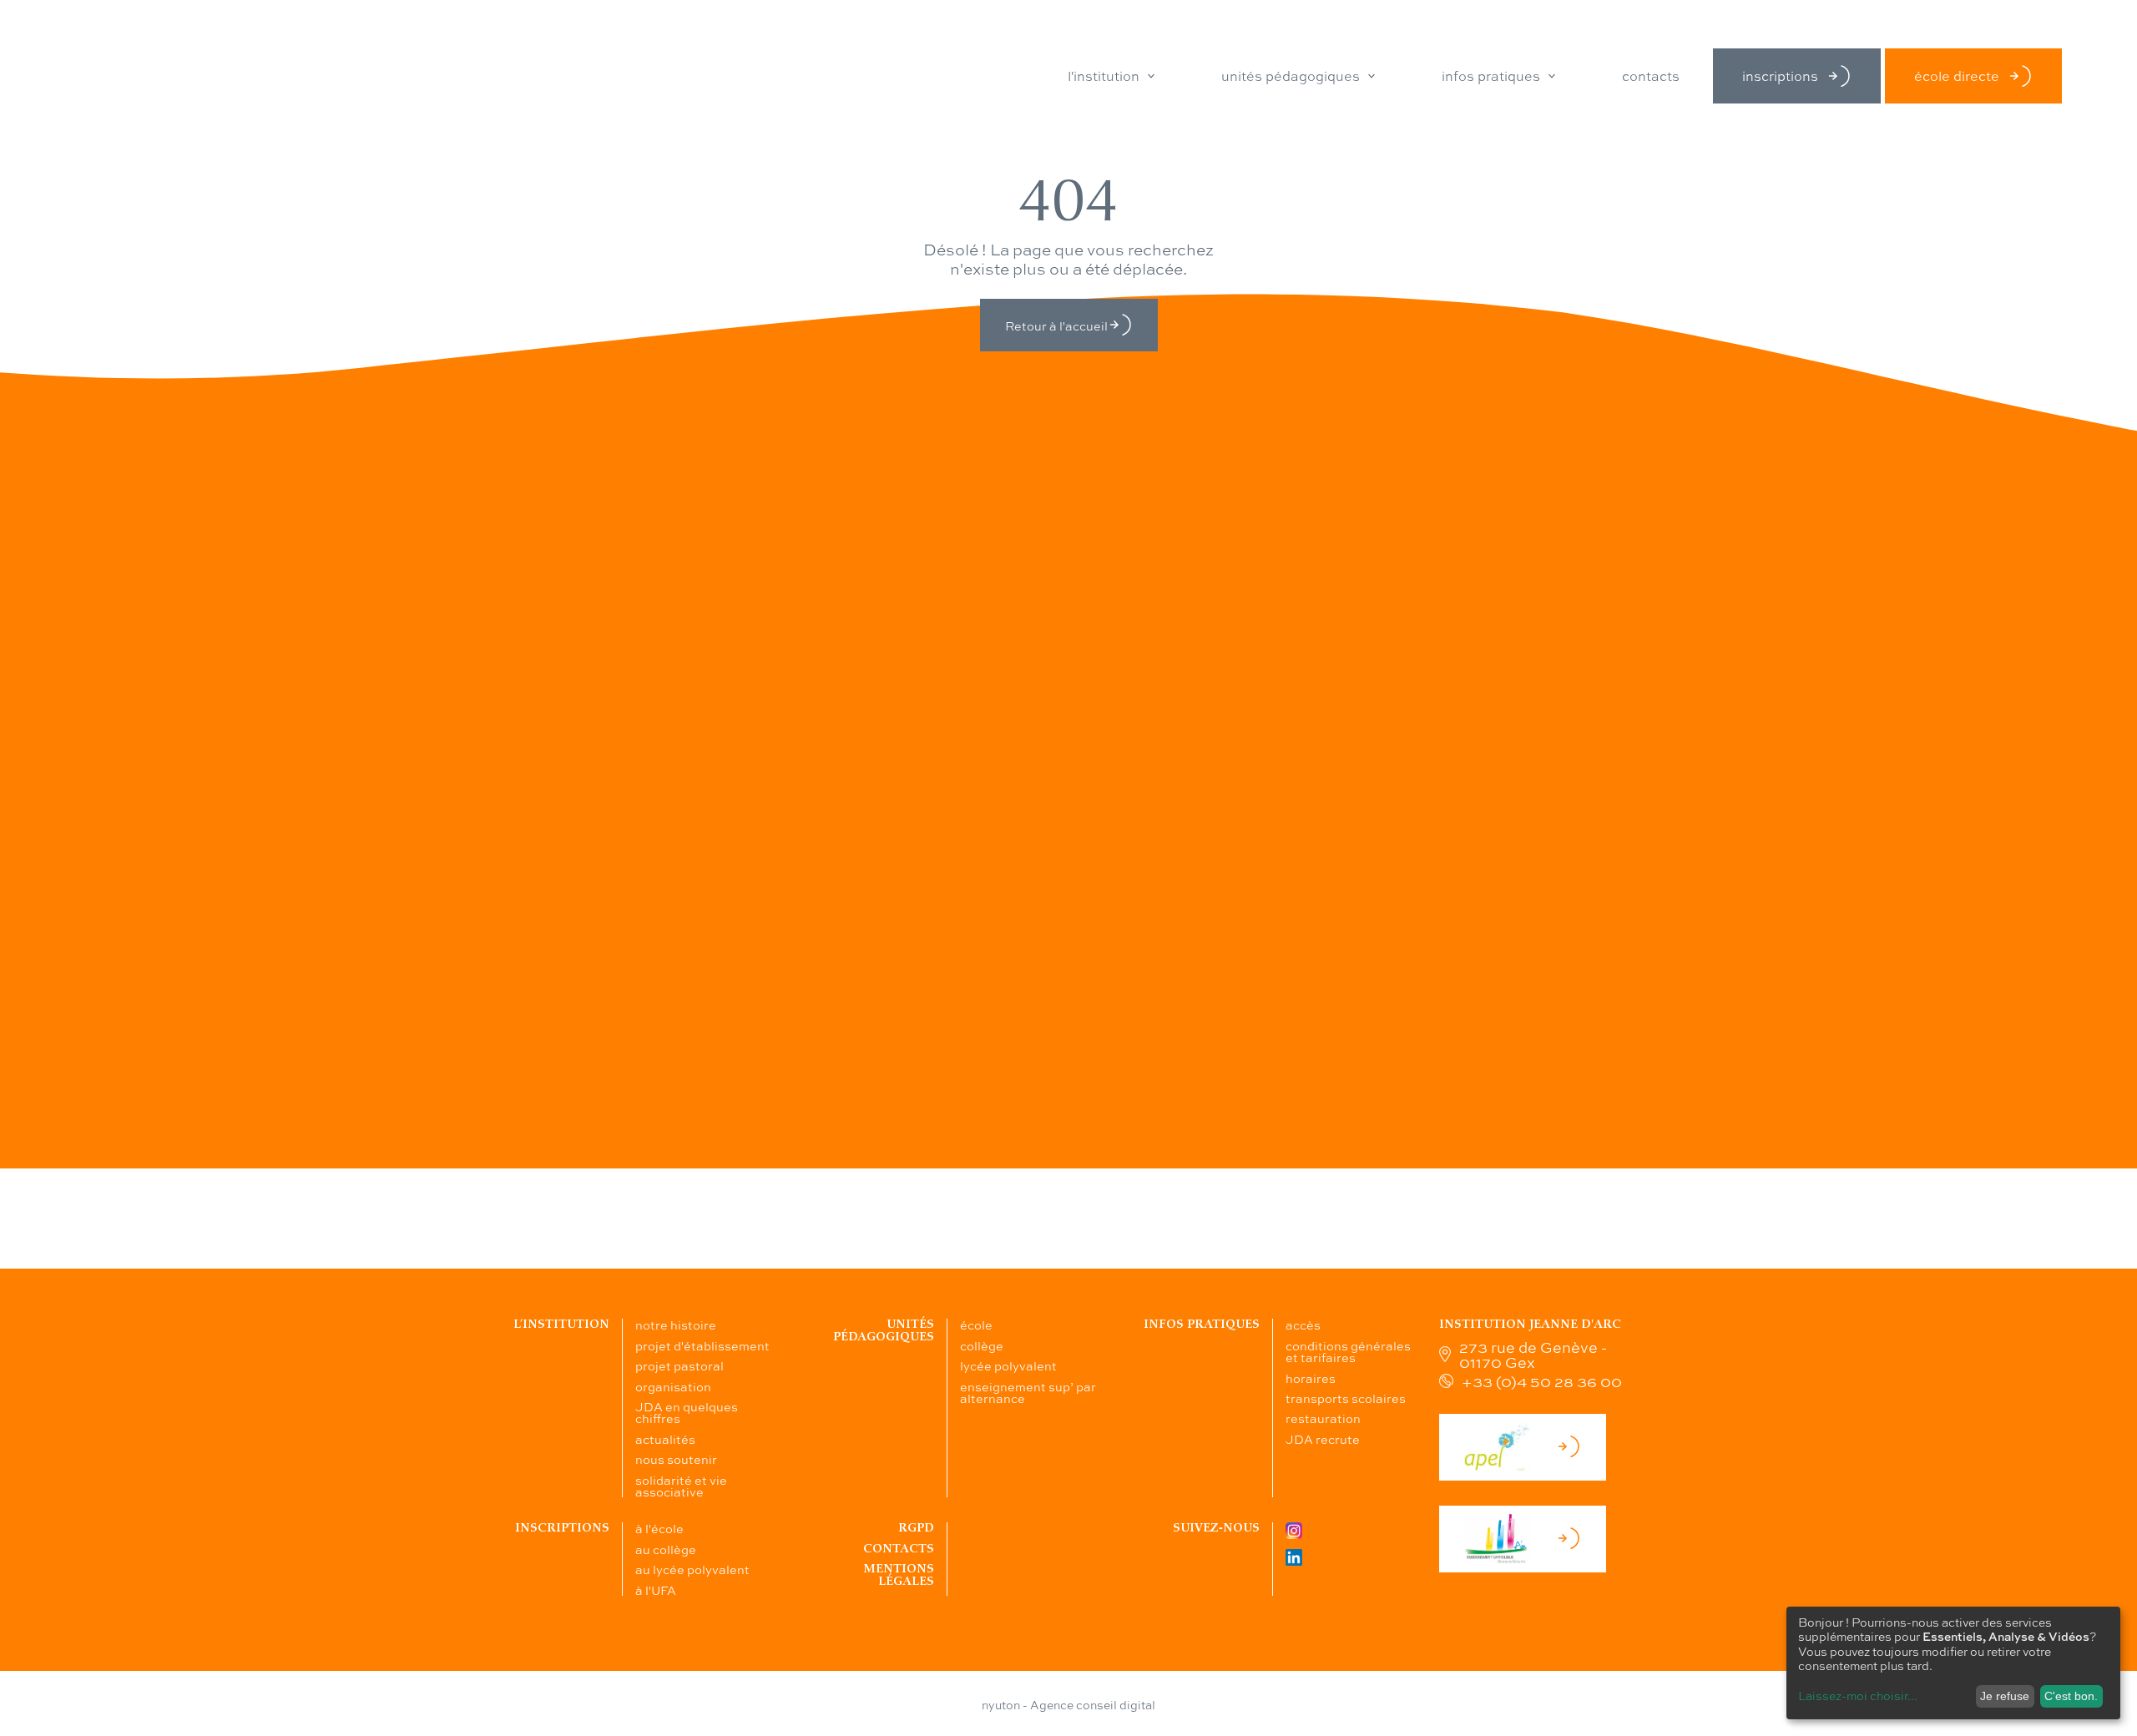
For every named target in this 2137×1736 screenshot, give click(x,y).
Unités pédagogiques (884, 1330)
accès (1303, 1325)
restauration (1323, 1418)
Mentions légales (899, 1575)
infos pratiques (1491, 76)
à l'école (659, 1528)
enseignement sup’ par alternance (1028, 1392)
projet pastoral (679, 1365)
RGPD (916, 1528)
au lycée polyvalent (692, 1569)
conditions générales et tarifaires (1348, 1351)
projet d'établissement (702, 1345)
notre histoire (676, 1325)
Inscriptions (562, 1528)
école (976, 1325)
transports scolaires (1346, 1398)
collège (982, 1345)
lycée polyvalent (1008, 1365)
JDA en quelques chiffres (687, 1412)
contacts (1651, 76)
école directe (1957, 76)
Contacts (899, 1549)
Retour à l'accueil (1056, 325)
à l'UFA (656, 1590)
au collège (666, 1549)
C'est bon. (2071, 1696)
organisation (673, 1386)
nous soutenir (676, 1459)
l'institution (1104, 76)
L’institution (561, 1324)
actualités (665, 1439)
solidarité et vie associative (681, 1486)
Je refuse (2005, 1696)
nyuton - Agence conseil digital (1068, 1704)
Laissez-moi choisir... (1858, 1695)
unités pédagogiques (1291, 76)
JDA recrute (1323, 1439)
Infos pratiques (1202, 1324)
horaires (1311, 1378)
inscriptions (1780, 76)
